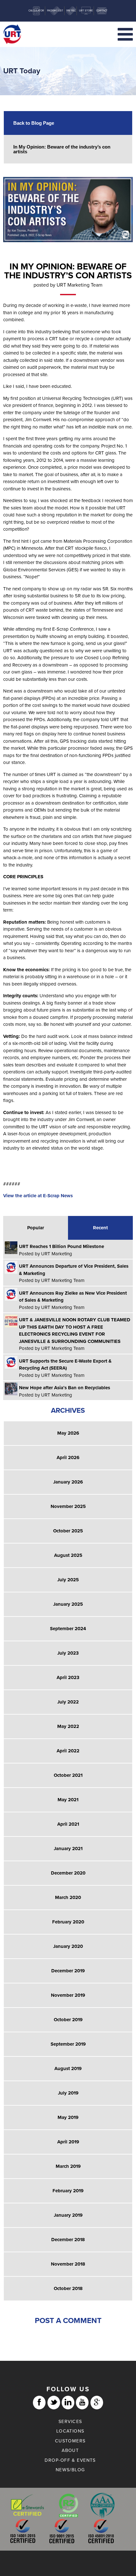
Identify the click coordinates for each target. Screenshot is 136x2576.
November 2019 (68, 1995)
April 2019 (68, 2142)
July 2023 (68, 1653)
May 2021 (68, 1800)
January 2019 (68, 2215)
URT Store (86, 11)
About (70, 2450)
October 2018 (68, 2288)
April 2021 (68, 1824)
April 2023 (68, 1677)
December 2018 (68, 2240)
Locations (70, 2431)
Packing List (55, 11)
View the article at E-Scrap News (38, 1196)
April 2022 (68, 1751)
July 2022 (68, 1702)
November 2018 (68, 2264)
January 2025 (68, 1604)
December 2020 (68, 1873)
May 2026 (68, 1433)
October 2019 (68, 2020)
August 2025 (68, 1555)
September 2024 (68, 1629)
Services (70, 2422)
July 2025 (68, 1580)
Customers (70, 2441)
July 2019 (68, 2093)
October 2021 (68, 1775)
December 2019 (68, 1971)
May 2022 (68, 1726)
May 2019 (68, 2117)
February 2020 (68, 1922)
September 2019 (68, 2044)
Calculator (36, 11)
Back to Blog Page (34, 123)
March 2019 (68, 2166)
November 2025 (68, 1506)
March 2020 (68, 1897)
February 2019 (68, 2191)
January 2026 (68, 1482)
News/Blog (70, 2470)
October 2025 (68, 1531)
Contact (102, 11)
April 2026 (68, 1457)
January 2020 (68, 1946)
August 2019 (68, 2068)
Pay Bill (71, 11)
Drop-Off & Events (70, 2460)
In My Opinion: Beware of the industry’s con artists (62, 149)
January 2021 (68, 1849)
